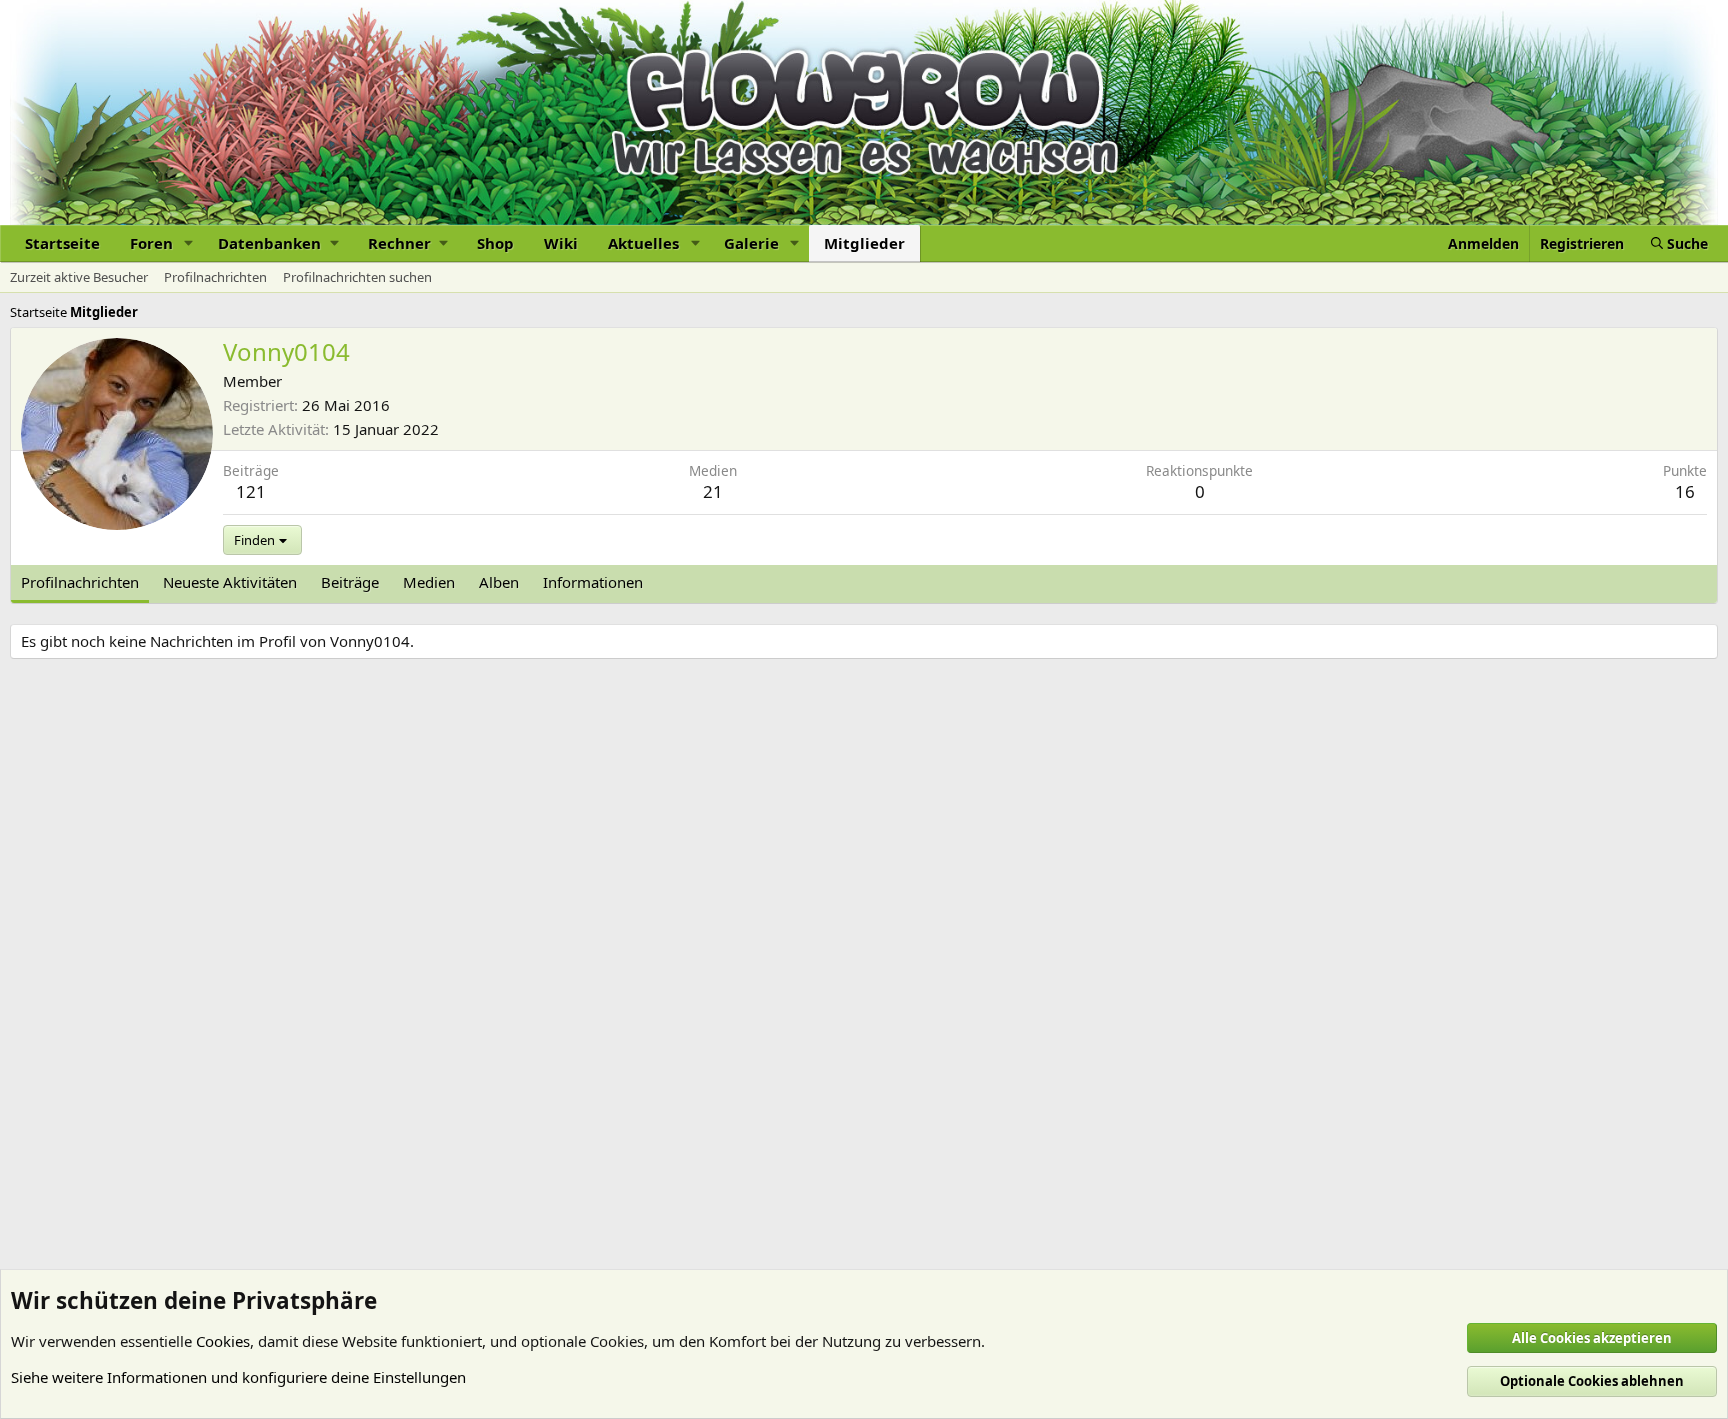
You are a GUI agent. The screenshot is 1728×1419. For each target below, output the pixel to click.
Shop (495, 243)
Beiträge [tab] (350, 582)
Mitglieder (864, 243)
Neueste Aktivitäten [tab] (230, 582)
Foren (151, 243)
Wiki (561, 243)
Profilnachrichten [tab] (80, 582)
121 (251, 491)
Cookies (223, 1341)
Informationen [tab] (593, 582)
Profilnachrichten (215, 277)
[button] (189, 243)
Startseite (62, 243)
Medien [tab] (429, 582)
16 (1685, 491)
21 (713, 491)
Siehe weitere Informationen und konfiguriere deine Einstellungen (238, 1377)
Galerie (751, 243)
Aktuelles (643, 243)
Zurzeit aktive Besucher (79, 277)
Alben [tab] (499, 582)
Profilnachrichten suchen (357, 277)
